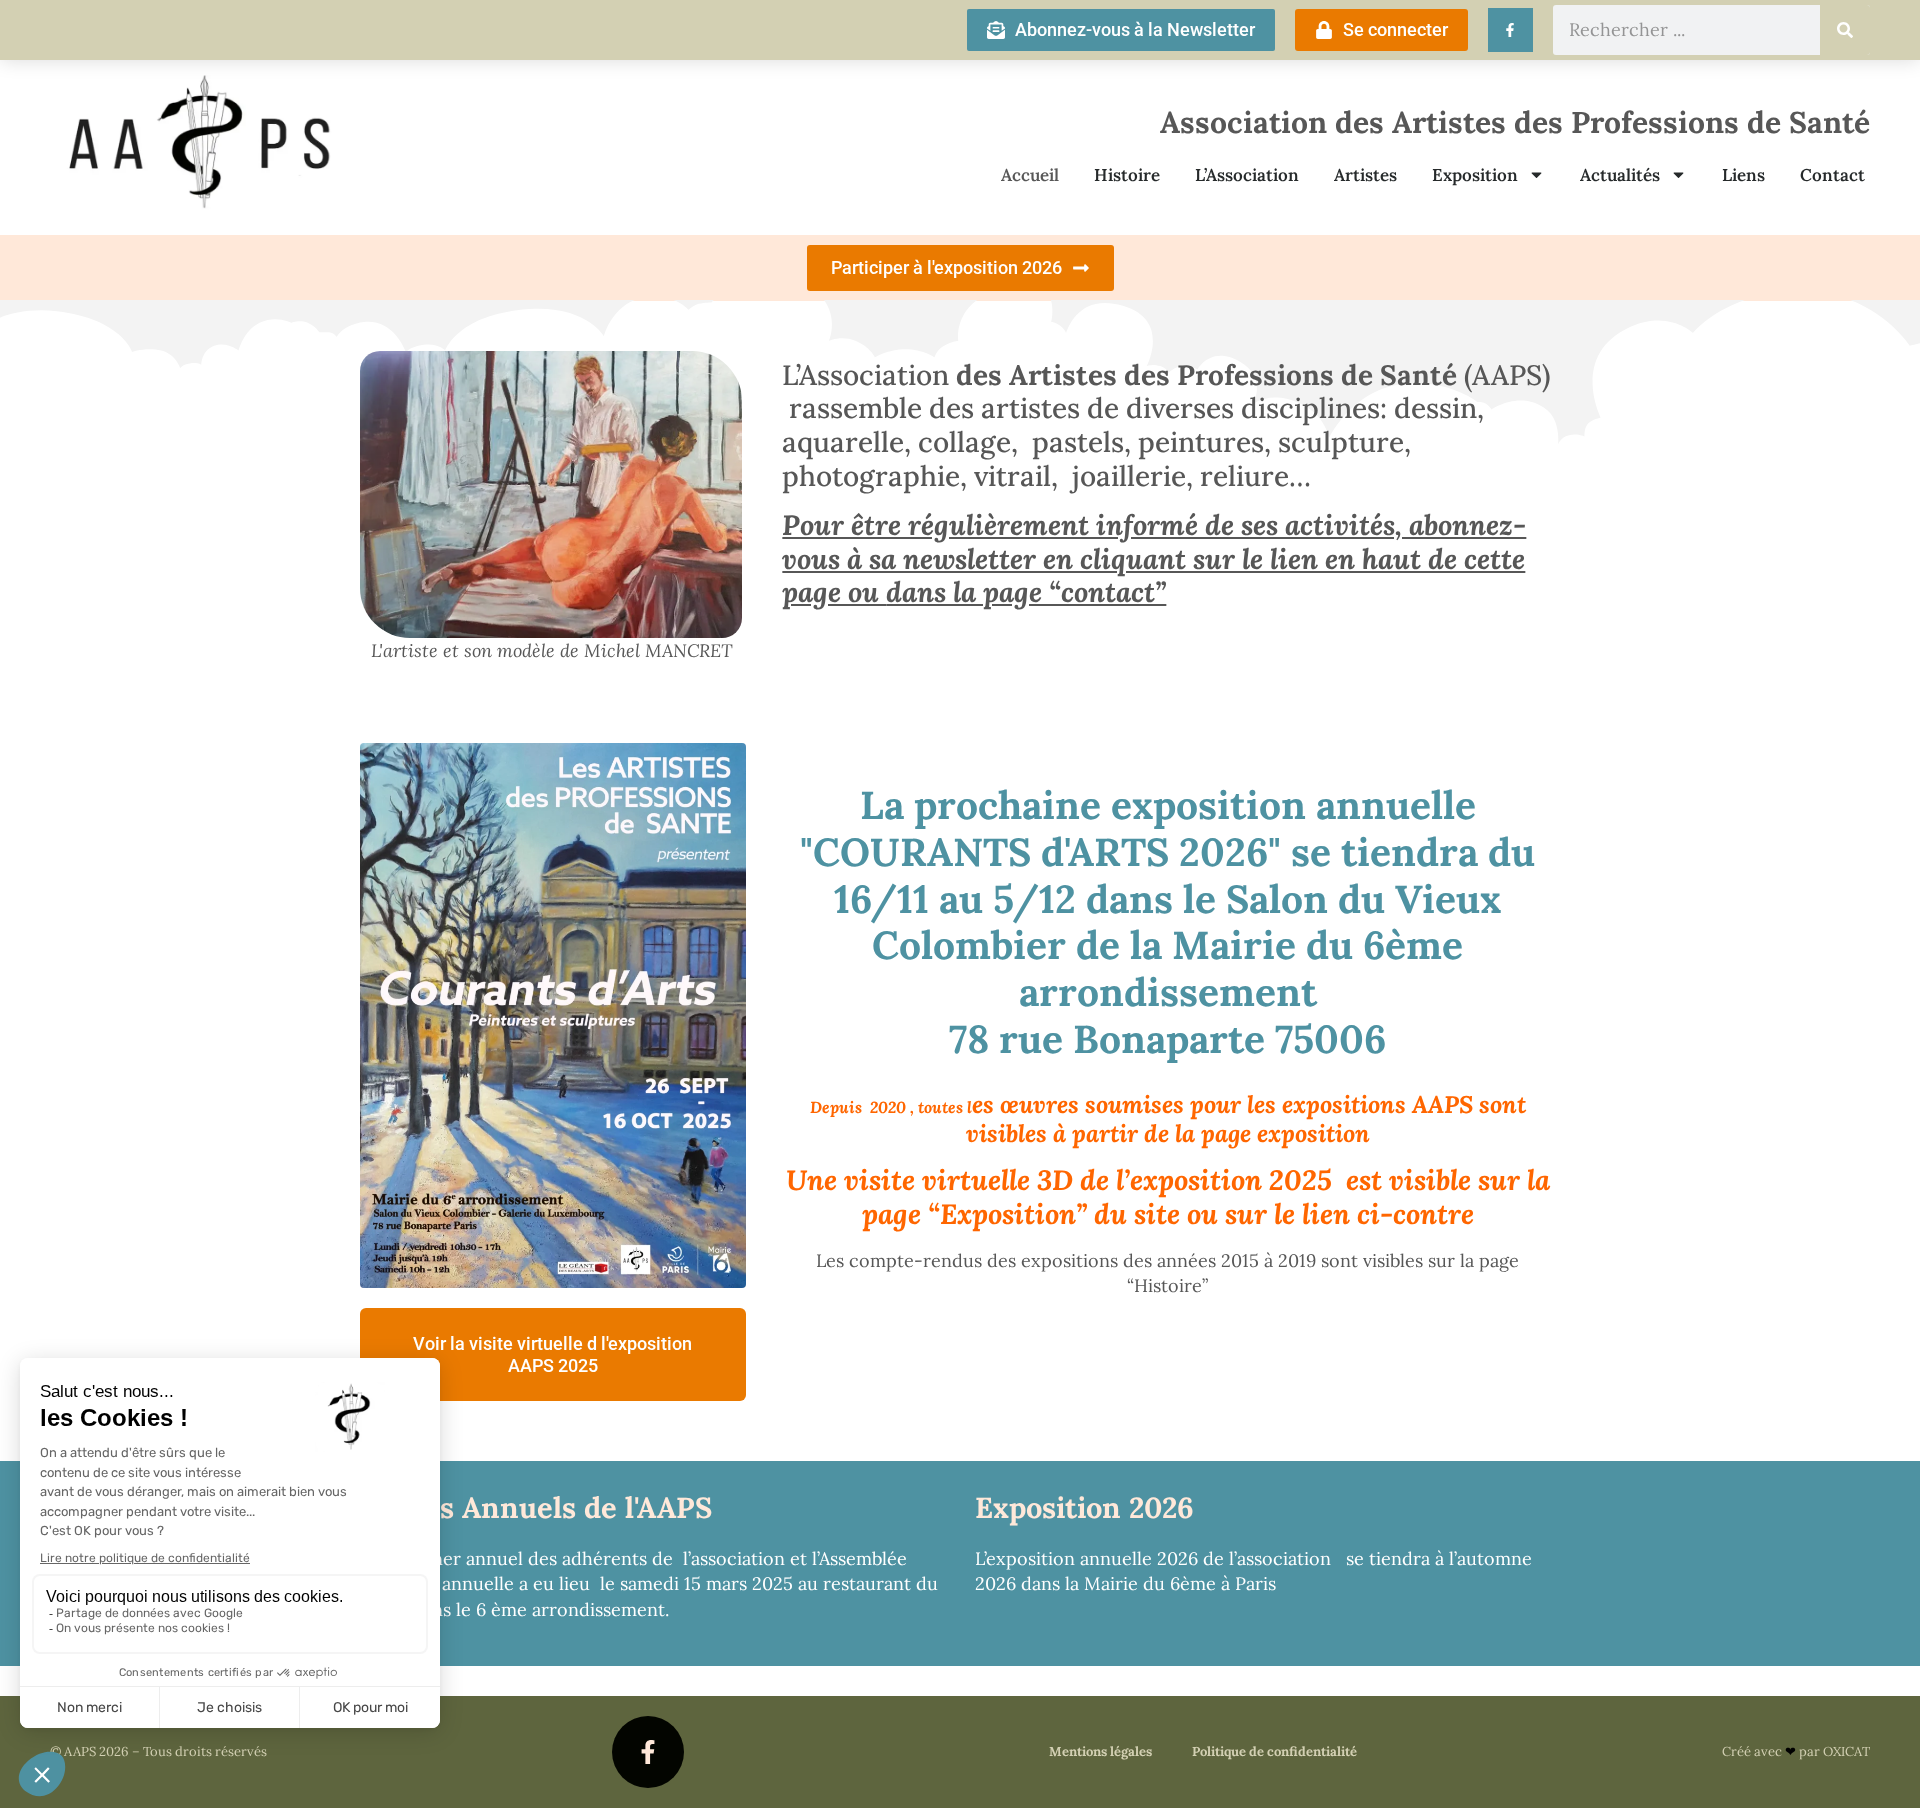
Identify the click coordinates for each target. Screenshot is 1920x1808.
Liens (1743, 175)
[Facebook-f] (648, 1752)
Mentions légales (1100, 1751)
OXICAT (1846, 1751)
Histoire (1127, 175)
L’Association (1247, 175)
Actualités (1620, 175)
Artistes (1365, 175)
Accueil (1030, 175)
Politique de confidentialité (1274, 1751)
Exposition (1475, 175)
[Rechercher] (1845, 30)
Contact (1832, 175)
